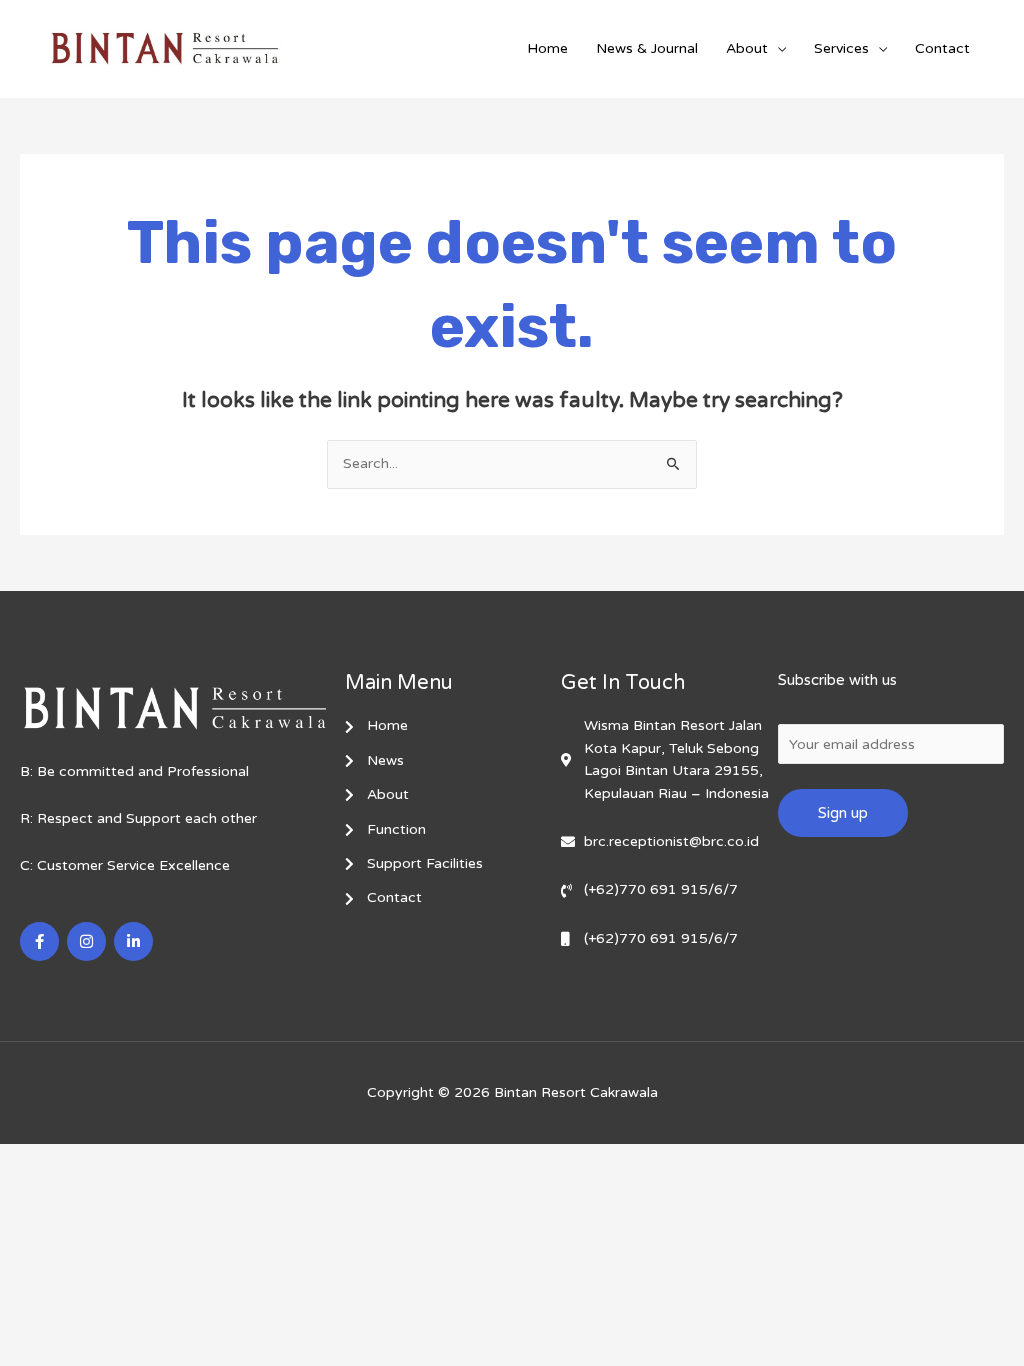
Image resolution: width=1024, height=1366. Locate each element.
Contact (942, 48)
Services (841, 48)
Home (547, 48)
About (747, 48)
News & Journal (647, 48)
